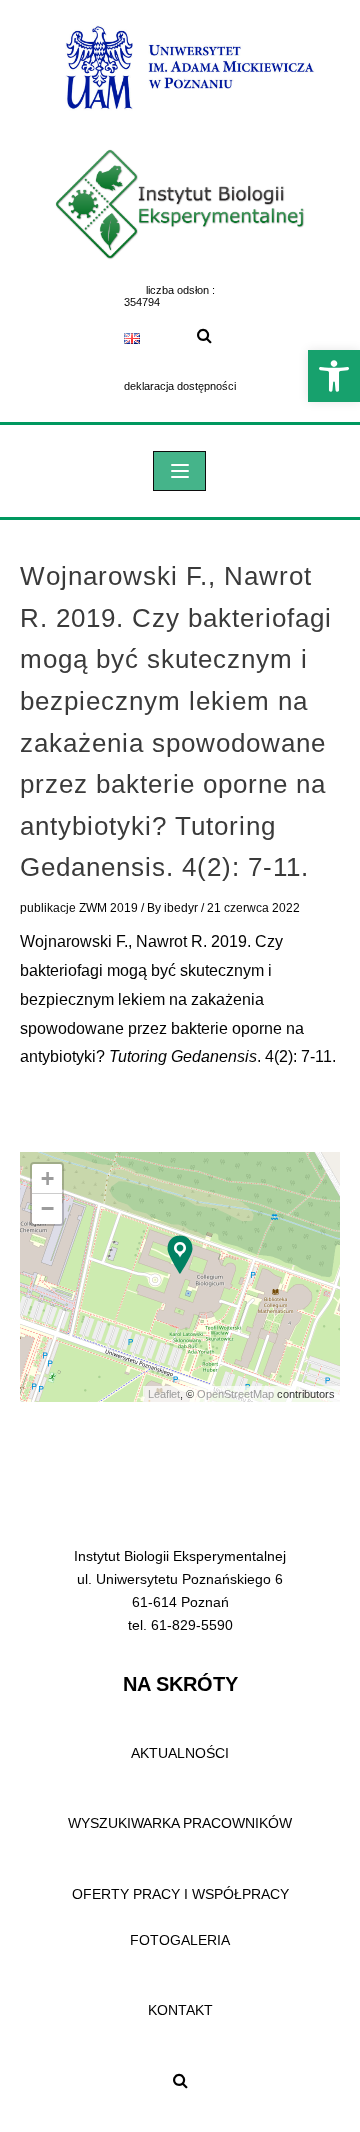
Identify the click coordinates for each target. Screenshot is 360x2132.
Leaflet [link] (164, 1394)
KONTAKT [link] (180, 2010)
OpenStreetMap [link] (235, 1394)
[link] (334, 376)
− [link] (47, 1208)
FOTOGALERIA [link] (180, 1940)
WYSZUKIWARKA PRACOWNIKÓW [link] (180, 1823)
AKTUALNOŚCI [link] (180, 1753)
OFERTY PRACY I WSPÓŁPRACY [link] (180, 1894)
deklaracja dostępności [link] (180, 386)
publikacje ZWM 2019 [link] (79, 908)
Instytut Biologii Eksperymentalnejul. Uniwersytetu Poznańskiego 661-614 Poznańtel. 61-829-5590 (180, 1590)
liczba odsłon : (180, 290)
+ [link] (47, 1178)
